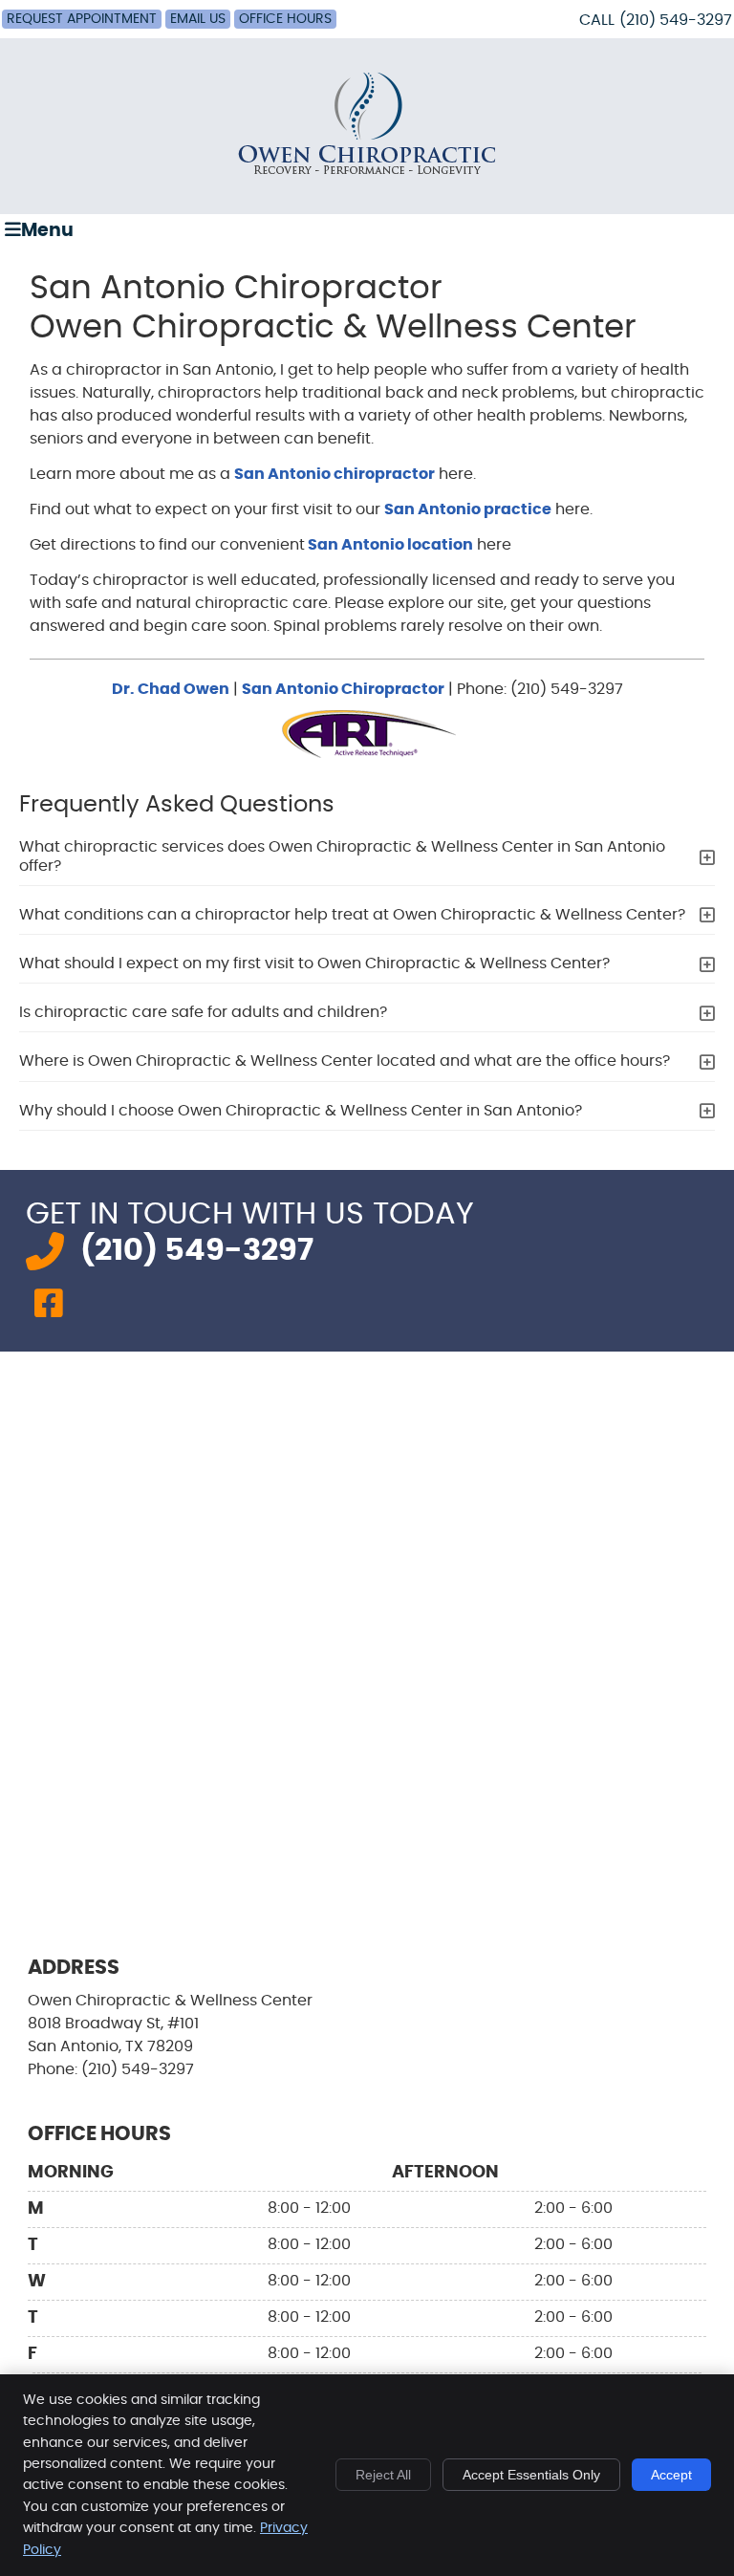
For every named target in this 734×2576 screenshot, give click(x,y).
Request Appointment (82, 19)
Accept (671, 2475)
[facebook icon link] (49, 1306)
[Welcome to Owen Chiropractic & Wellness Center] (367, 174)
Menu (47, 231)
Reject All (383, 2475)
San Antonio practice (468, 509)
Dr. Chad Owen (171, 689)
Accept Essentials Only (531, 2475)
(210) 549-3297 (676, 20)
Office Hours (285, 19)
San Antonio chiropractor (335, 474)
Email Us (198, 19)
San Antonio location (389, 545)
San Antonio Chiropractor (343, 689)
